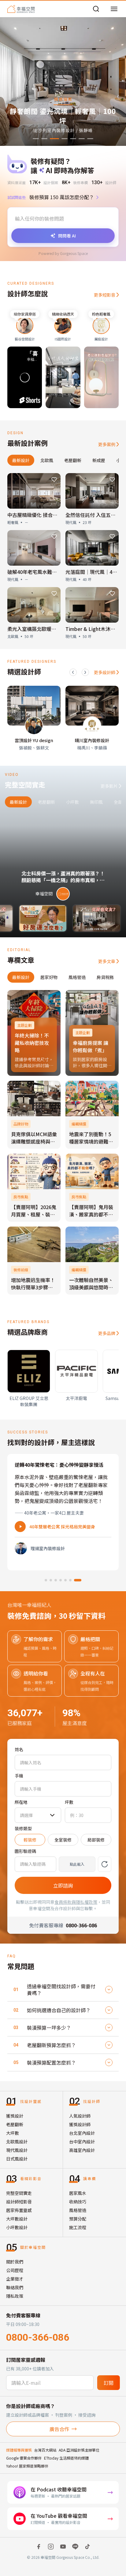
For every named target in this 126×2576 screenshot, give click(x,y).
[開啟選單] (114, 9)
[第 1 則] (46, 1580)
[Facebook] (39, 2547)
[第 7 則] (80, 1580)
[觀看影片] (20, 1527)
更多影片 (109, 786)
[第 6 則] (75, 1580)
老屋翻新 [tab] (73, 460)
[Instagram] (51, 2547)
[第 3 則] (58, 1580)
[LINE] (75, 2547)
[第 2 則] (51, 1580)
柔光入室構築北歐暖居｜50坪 (39, 629)
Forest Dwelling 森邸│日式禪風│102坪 (69, 1527)
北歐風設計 (17, 2142)
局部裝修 (96, 1840)
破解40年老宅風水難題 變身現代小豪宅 (50, 572)
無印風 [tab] (96, 802)
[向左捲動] (73, 672)
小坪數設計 (17, 2227)
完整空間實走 (19, 2193)
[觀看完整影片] (63, 859)
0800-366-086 (38, 2337)
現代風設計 (17, 2150)
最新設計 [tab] (21, 460)
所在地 (21, 1802)
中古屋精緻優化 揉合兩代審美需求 (45, 515)
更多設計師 (105, 672)
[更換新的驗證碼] (105, 1864)
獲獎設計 (15, 2116)
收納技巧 (78, 2202)
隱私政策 (15, 2296)
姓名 (19, 1749)
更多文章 (107, 961)
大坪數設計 (17, 2219)
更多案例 (107, 444)
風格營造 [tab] (77, 977)
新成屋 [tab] (99, 460)
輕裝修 (30, 1840)
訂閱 (109, 2383)
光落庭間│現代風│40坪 (93, 572)
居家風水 (78, 2193)
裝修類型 (23, 1828)
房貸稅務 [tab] (105, 977)
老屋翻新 (15, 2124)
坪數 (69, 1802)
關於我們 (15, 2262)
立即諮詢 (63, 1885)
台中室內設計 (82, 2142)
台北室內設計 (82, 2133)
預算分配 (78, 2219)
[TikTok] (87, 2547)
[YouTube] (63, 2547)
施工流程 (78, 2227)
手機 (19, 1776)
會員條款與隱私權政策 (76, 1902)
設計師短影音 (19, 2202)
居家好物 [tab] (49, 977)
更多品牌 (107, 1333)
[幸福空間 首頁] (21, 9)
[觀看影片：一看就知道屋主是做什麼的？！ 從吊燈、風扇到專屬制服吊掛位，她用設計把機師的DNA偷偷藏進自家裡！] (78, 918)
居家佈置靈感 (19, 2210)
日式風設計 (17, 2159)
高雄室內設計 (82, 2150)
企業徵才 (15, 2279)
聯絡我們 (15, 2287)
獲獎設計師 (80, 2124)
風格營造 (78, 2210)
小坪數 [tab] (72, 802)
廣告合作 (59, 2429)
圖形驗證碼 (25, 1851)
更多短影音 (105, 295)
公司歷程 (15, 2270)
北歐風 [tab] (47, 460)
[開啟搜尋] (96, 9)
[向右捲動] (85, 672)
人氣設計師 (80, 2116)
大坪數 (13, 2133)
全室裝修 (63, 1840)
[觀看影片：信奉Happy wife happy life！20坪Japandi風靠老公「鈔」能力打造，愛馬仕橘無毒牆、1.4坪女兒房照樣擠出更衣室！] (24, 918)
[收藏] (54, 480)
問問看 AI (67, 236)
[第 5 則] (70, 1580)
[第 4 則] (65, 1580)
